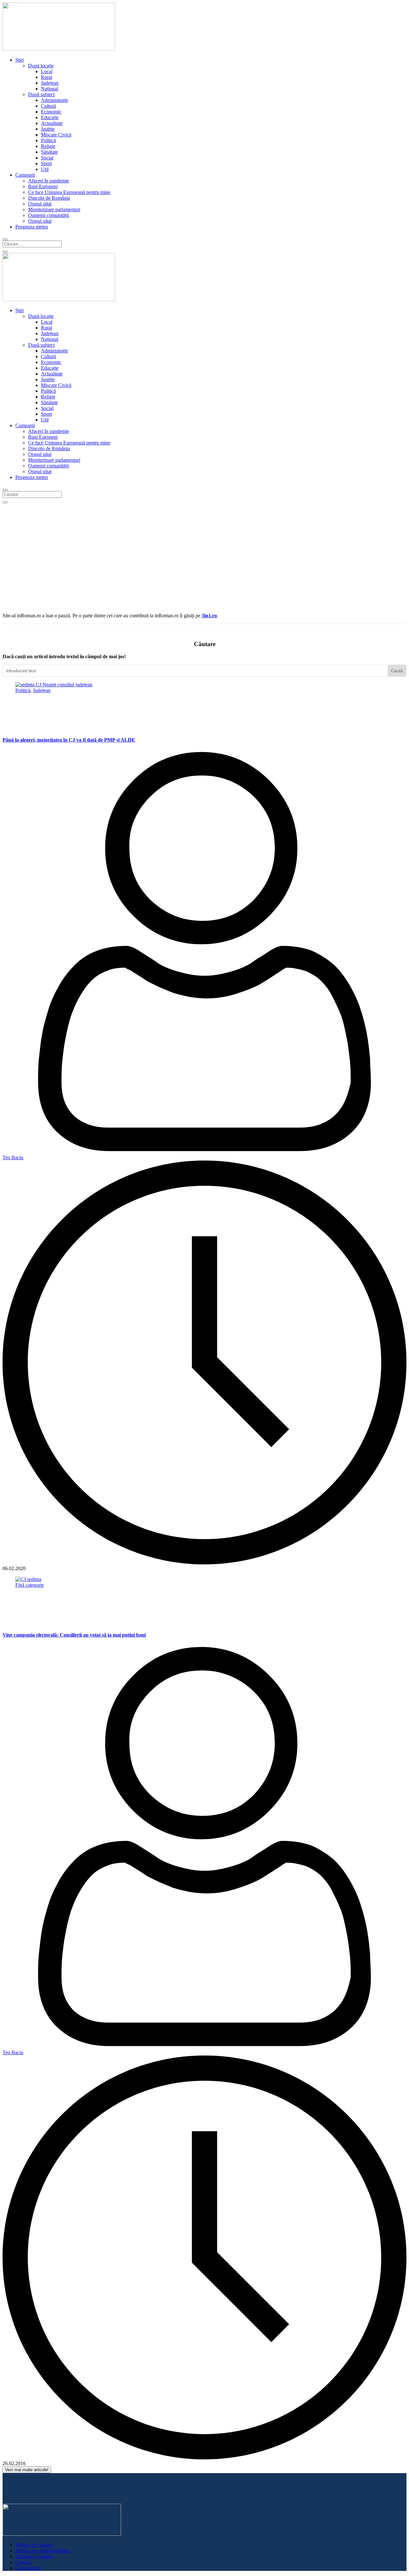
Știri (19, 60)
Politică (48, 140)
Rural (46, 77)
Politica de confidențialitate (42, 2551)
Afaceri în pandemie (49, 181)
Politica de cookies (34, 2545)
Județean (50, 83)
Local (47, 71)
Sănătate (49, 152)
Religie (48, 146)
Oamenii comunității (49, 215)
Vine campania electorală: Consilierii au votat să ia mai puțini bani (74, 1635)
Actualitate (52, 123)
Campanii (25, 175)
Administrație (54, 100)
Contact (23, 2562)
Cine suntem (28, 2568)
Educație (50, 117)
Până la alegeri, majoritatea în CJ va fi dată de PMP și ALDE (69, 740)
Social (47, 158)
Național (50, 89)
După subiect (41, 94)
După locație (41, 66)
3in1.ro (209, 616)
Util (45, 169)
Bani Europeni (43, 186)
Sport (46, 163)
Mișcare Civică (56, 135)
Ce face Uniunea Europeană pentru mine (69, 192)
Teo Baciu (13, 1157)
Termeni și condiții (34, 2556)
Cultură (48, 106)
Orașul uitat (40, 204)
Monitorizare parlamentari (54, 209)
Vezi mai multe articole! (27, 2470)
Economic (51, 112)
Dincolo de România (49, 198)
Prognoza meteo (32, 227)
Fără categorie (30, 1585)
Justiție (48, 129)
